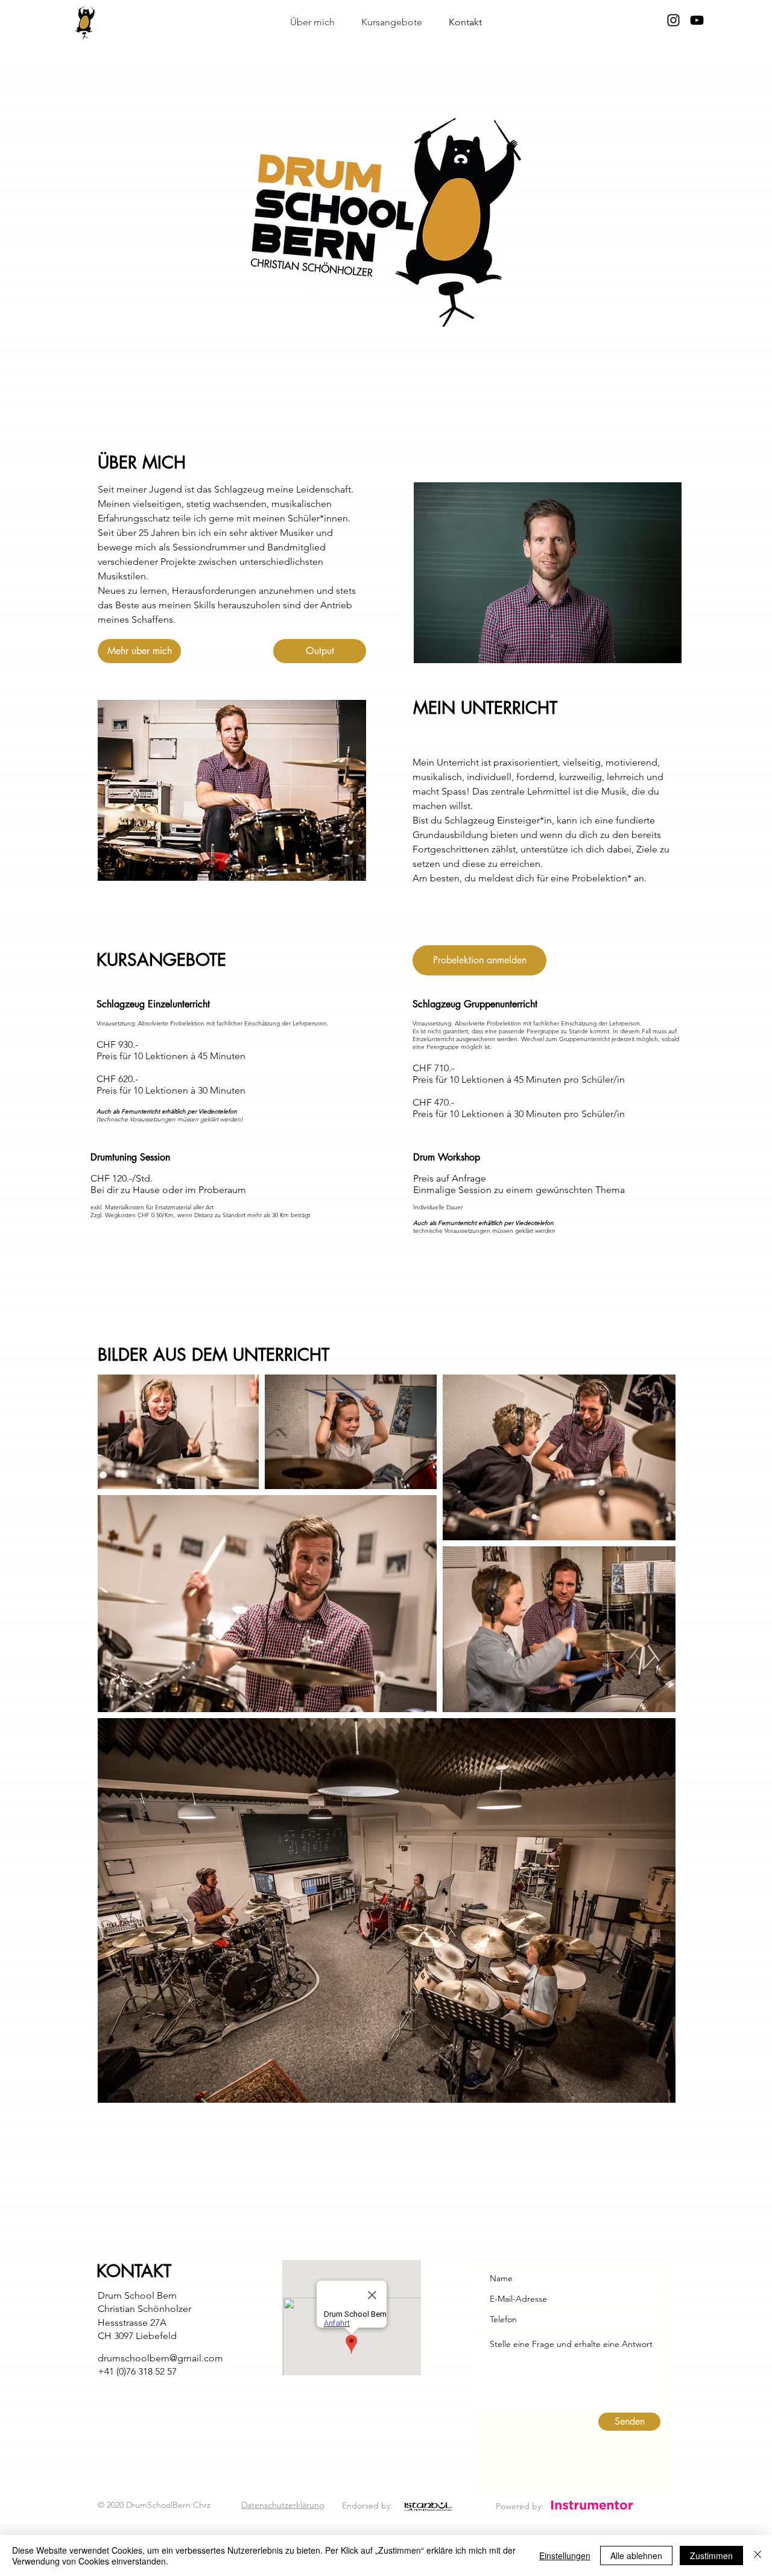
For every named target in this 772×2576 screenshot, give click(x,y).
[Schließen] (758, 2556)
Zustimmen (711, 2556)
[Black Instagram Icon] (673, 20)
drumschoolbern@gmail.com (160, 2358)
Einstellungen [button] (565, 2556)
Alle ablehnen (636, 2556)
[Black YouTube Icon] (697, 20)
